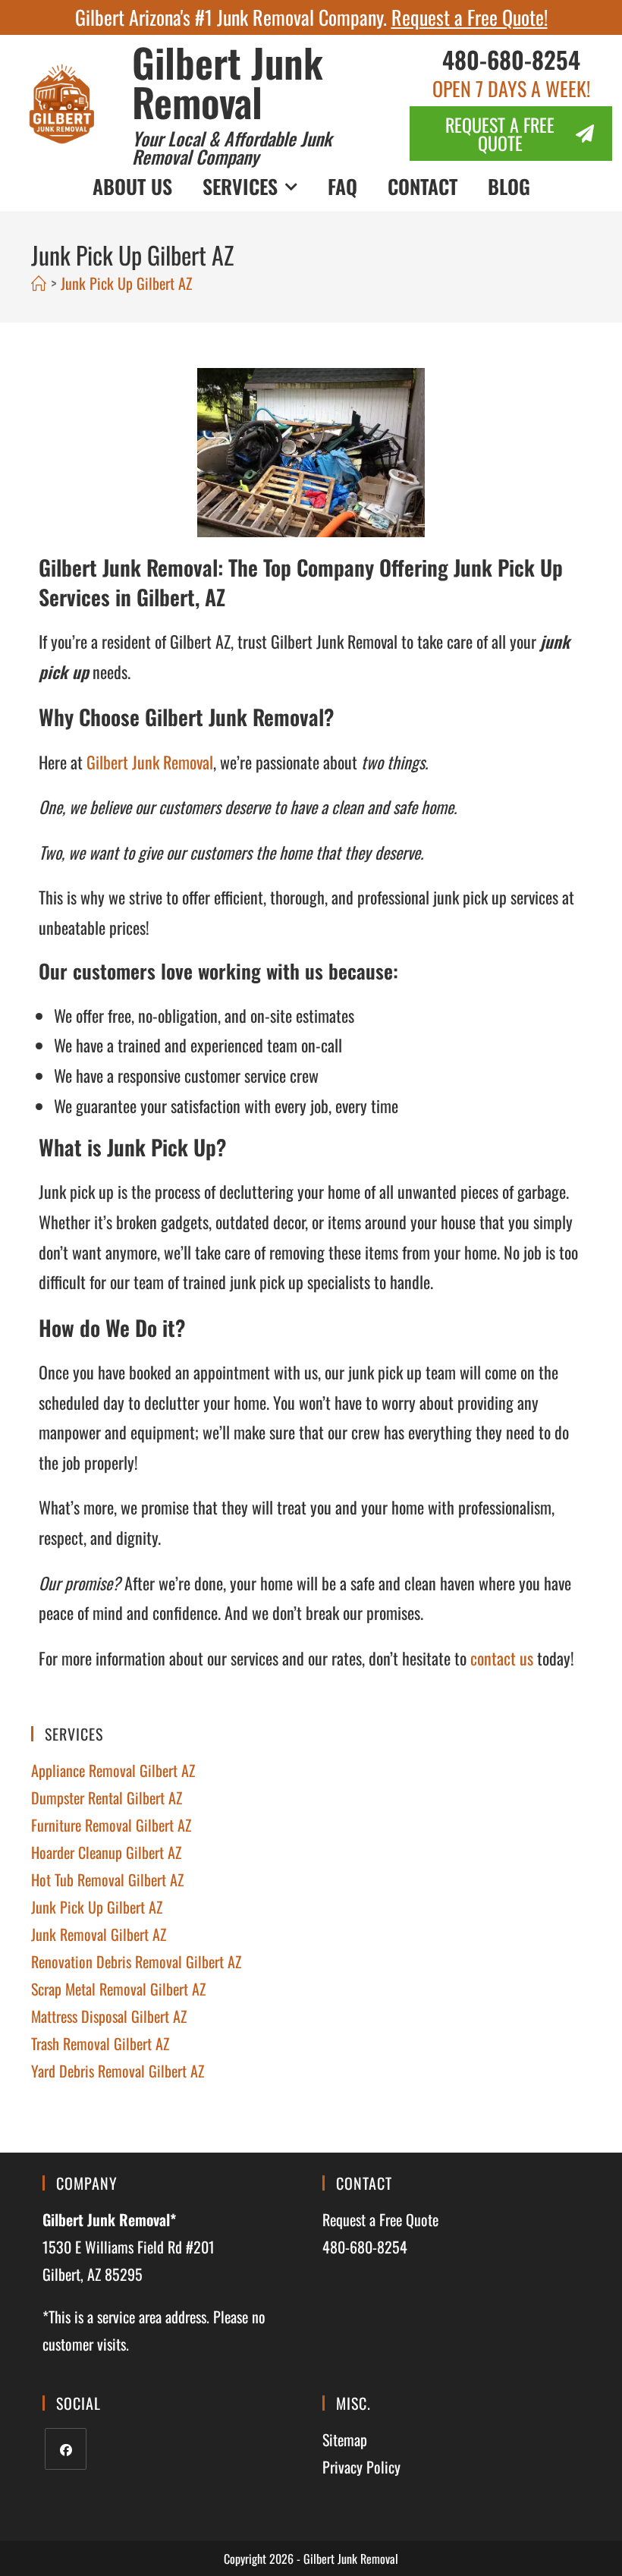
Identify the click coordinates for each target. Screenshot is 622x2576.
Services (240, 186)
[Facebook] (66, 2449)
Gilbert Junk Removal (228, 82)
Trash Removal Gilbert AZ (100, 2043)
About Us (132, 186)
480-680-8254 (511, 59)
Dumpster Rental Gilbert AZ (107, 1798)
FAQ (342, 186)
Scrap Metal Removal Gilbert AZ (118, 1989)
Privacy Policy (361, 2467)
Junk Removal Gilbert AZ (99, 1934)
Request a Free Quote (380, 2219)
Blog (509, 186)
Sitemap (345, 2439)
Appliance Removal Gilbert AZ (113, 1770)
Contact (423, 186)
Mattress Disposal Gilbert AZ (109, 2016)
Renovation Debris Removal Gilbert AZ (136, 1961)
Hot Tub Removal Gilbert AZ (107, 1879)
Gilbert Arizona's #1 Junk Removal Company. (311, 17)
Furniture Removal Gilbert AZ (111, 1825)
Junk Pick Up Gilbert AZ (126, 283)
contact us (502, 1658)
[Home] (39, 283)
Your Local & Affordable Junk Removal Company (232, 147)
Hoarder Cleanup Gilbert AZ (106, 1852)
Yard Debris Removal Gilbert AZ (118, 2071)
